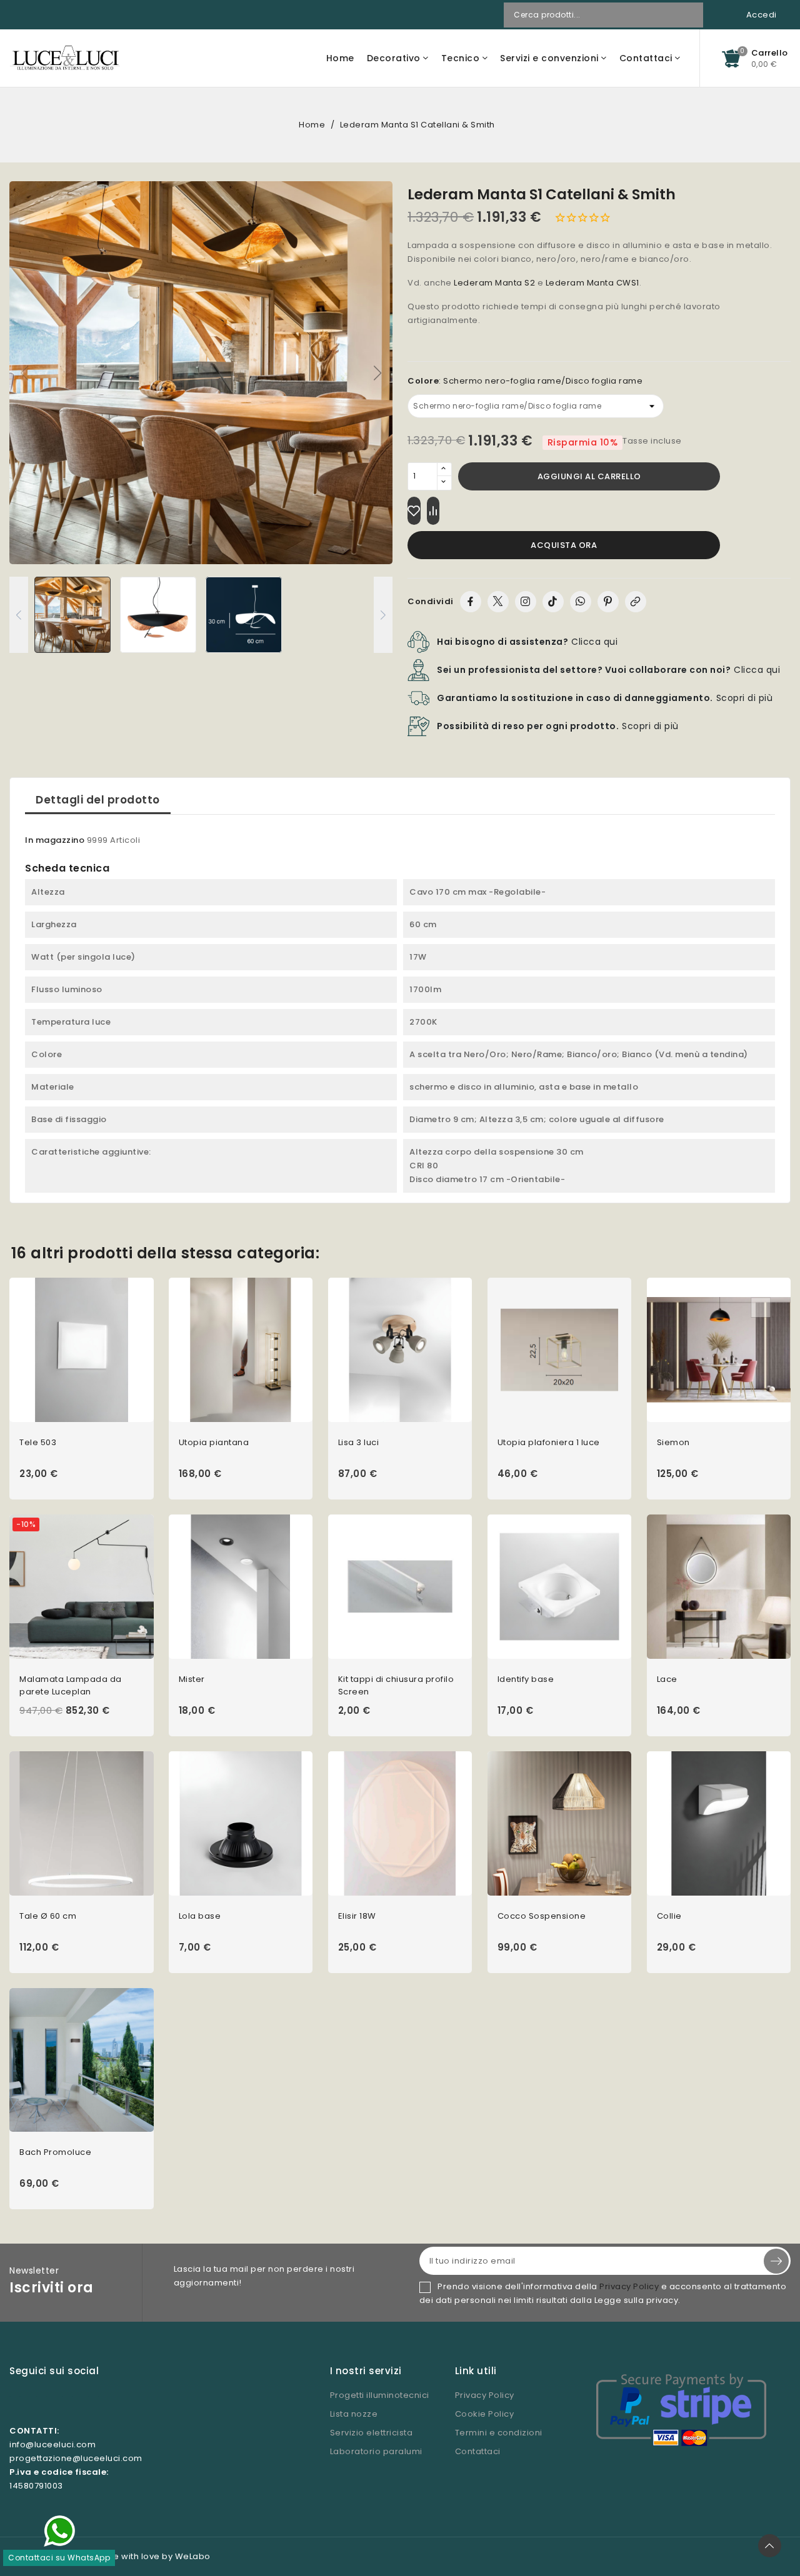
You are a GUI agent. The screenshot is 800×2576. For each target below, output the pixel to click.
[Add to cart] (149, 1366)
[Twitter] (498, 602)
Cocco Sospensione (542, 1916)
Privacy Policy (629, 2286)
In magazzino (55, 840)
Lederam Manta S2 (494, 283)
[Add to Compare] (433, 511)
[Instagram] (526, 602)
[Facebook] (471, 602)
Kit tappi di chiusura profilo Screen (396, 1685)
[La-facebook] (41, 2402)
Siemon (673, 1442)
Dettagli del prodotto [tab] (98, 800)
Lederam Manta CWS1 (592, 283)
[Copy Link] (636, 602)
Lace (667, 1679)
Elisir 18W (357, 1916)
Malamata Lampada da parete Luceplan (71, 1685)
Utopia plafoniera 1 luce (549, 1442)
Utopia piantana (214, 1442)
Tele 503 (38, 1442)
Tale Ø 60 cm (48, 1916)
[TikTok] (553, 602)
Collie (669, 1916)
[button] (378, 373)
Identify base (526, 1679)
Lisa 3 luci (359, 1442)
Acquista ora (564, 545)
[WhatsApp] (581, 602)
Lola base (200, 1916)
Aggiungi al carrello (589, 476)
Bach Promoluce (55, 2152)
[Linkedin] (94, 2402)
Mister (192, 1679)
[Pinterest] (608, 602)
